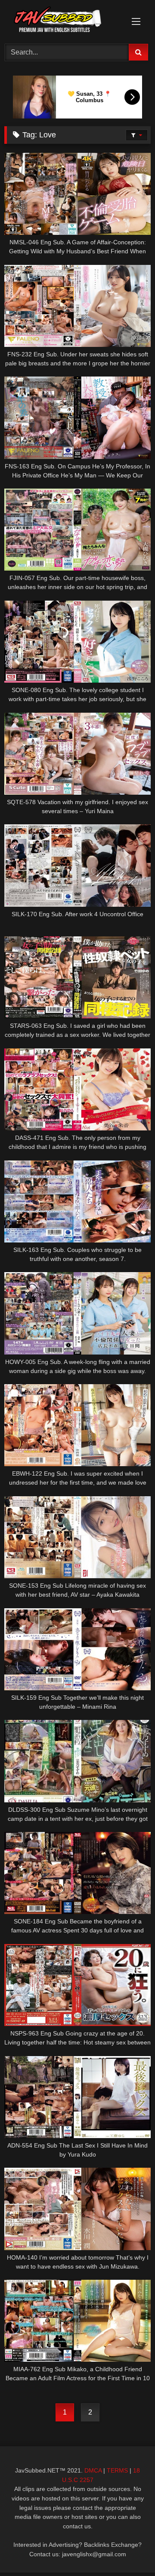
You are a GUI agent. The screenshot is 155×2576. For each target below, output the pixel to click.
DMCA (93, 2470)
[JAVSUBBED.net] (64, 21)
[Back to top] (128, 2550)
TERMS (117, 2470)
